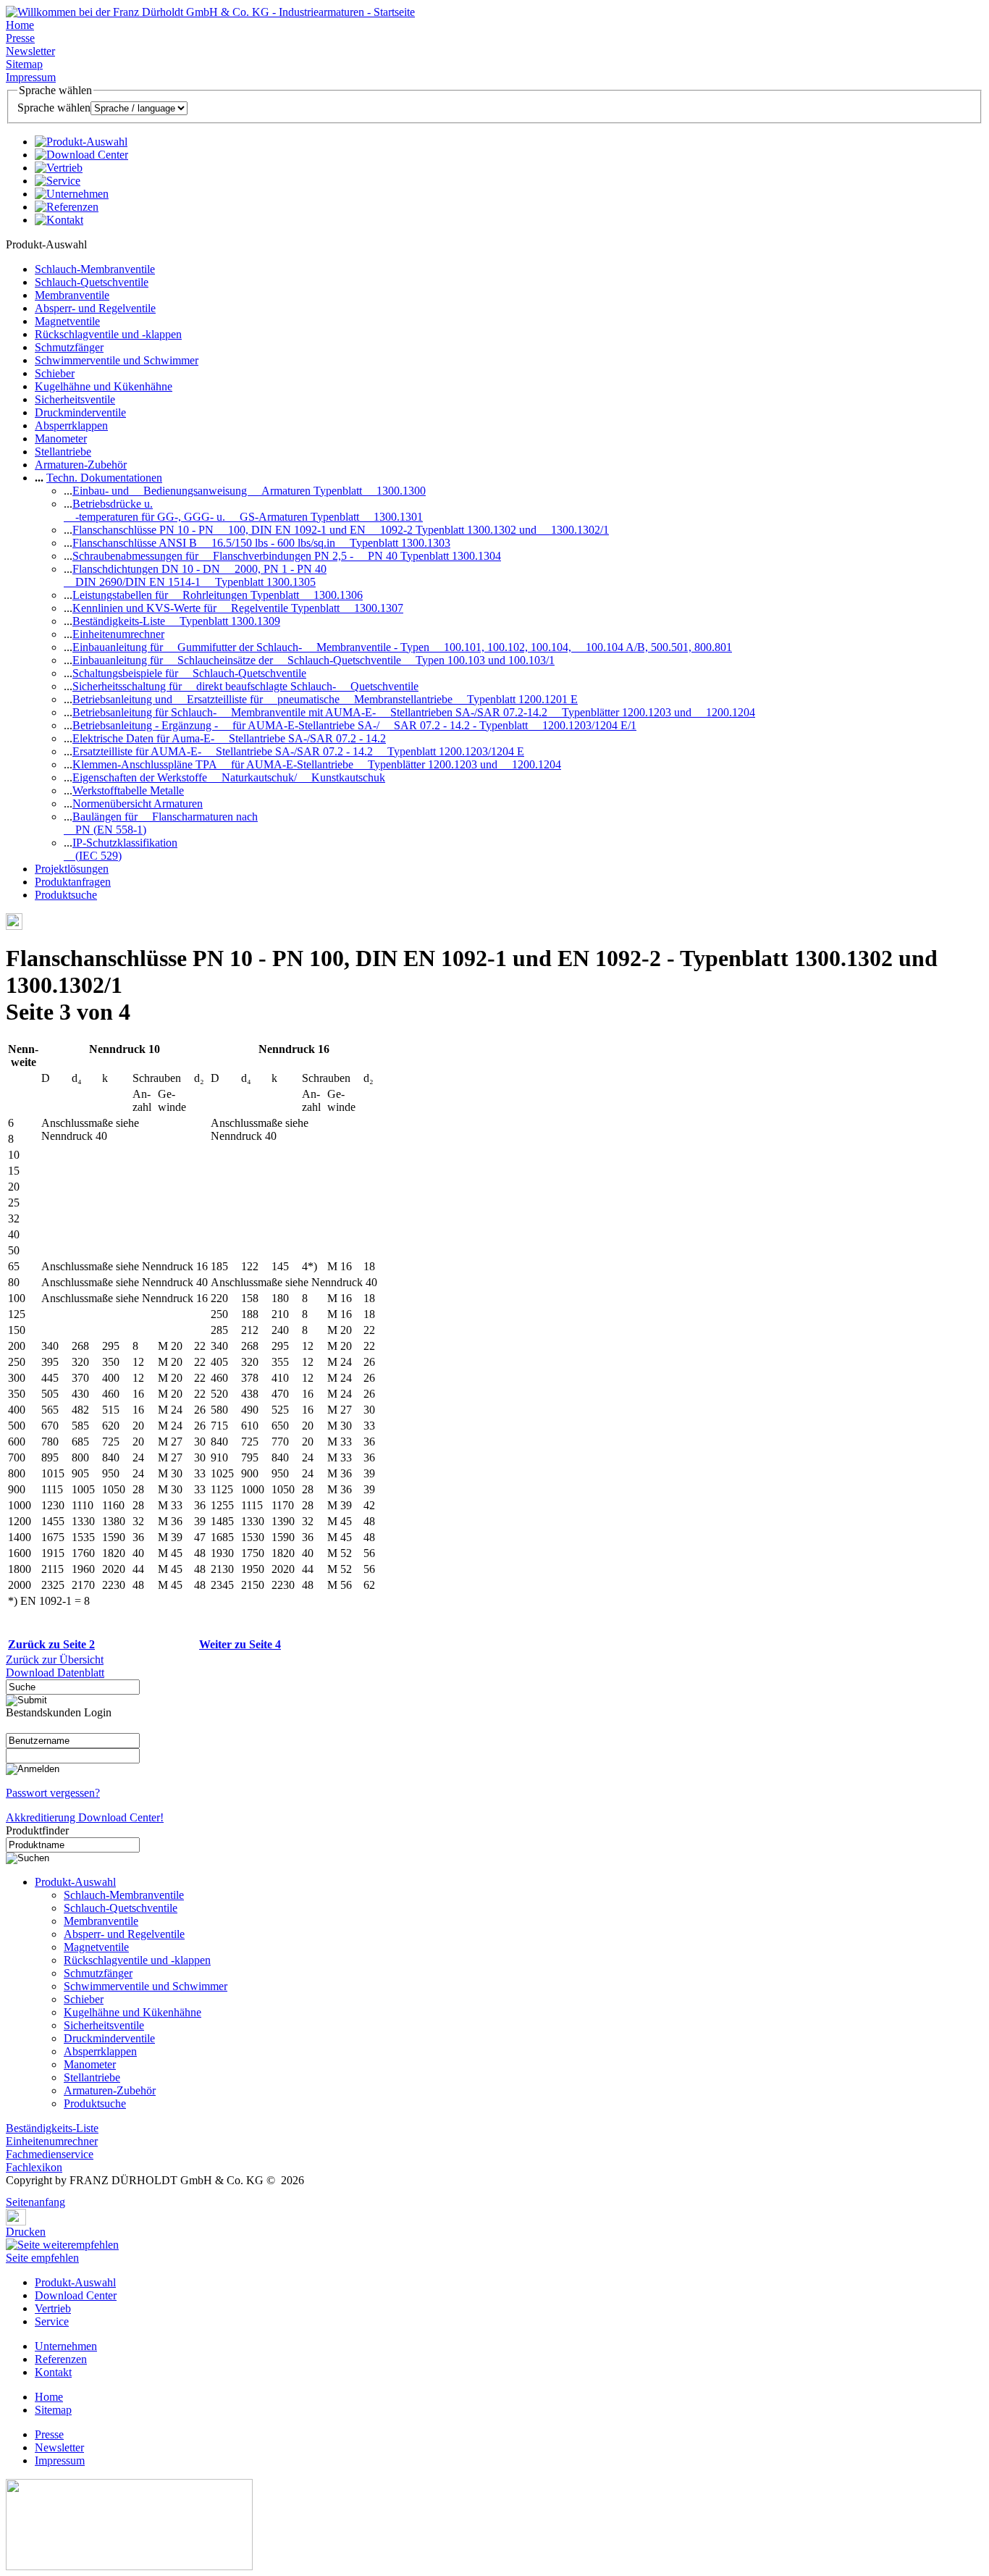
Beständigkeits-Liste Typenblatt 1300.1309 (176, 621)
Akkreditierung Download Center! (85, 1817)
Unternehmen (66, 2346)
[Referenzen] (67, 207)
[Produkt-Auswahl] (81, 142)
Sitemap (24, 64)
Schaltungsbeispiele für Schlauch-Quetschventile (189, 673)
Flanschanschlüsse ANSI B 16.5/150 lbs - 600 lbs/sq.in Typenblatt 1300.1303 (261, 543)
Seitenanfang (35, 2202)
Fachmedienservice (50, 2154)
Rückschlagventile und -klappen (108, 334)
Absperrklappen (71, 425)
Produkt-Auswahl (75, 1882)
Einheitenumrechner (118, 634)
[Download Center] (81, 155)
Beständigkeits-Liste (52, 2128)
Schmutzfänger (69, 347)
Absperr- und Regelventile (95, 308)
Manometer (61, 439)
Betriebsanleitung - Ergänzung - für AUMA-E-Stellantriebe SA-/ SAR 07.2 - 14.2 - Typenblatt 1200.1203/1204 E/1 (354, 725)
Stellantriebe (63, 452)
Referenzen (61, 2359)
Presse (20, 38)
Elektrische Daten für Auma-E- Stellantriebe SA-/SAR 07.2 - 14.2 (229, 738)
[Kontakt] (59, 220)
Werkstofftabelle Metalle (128, 790)
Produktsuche (66, 895)
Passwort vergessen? (53, 1793)
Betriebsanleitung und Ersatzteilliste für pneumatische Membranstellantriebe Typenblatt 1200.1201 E (325, 699)
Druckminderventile (80, 412)
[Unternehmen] (72, 194)
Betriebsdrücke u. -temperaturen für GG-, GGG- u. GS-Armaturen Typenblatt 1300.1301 (243, 510)
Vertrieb (53, 2308)
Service (52, 2321)
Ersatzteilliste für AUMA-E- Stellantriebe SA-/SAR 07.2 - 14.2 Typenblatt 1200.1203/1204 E (298, 751)
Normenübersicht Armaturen (138, 804)
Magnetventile (67, 321)
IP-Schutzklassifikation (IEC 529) (121, 849)
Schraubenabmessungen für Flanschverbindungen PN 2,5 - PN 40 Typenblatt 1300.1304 (287, 556)
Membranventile (72, 295)
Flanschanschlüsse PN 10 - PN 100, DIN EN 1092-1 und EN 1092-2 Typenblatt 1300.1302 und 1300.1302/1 (341, 530)
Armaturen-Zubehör (81, 465)
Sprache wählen (54, 108)
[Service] (58, 181)
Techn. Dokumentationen (104, 478)
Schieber (55, 373)
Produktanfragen (73, 882)
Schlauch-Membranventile (95, 269)
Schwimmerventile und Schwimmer (117, 360)
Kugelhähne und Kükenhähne (104, 386)
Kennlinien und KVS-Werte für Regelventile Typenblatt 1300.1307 (238, 608)
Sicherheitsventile (75, 399)
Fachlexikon (34, 2167)
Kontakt (53, 2372)
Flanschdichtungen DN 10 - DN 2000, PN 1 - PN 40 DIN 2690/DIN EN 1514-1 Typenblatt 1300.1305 (195, 575)
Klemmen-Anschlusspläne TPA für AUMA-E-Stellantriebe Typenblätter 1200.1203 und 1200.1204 (317, 764)
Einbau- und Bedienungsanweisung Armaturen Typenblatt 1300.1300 (249, 491)
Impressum (31, 77)
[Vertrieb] (59, 168)
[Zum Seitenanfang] (10, 2192)
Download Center (76, 2295)
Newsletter (30, 51)
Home (20, 25)
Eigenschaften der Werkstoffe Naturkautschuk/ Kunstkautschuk (229, 777)
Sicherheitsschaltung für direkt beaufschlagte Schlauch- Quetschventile (245, 686)
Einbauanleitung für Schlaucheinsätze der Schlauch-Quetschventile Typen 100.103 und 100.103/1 (313, 660)
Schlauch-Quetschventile (92, 282)
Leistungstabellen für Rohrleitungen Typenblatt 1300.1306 (218, 595)
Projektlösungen (72, 869)
